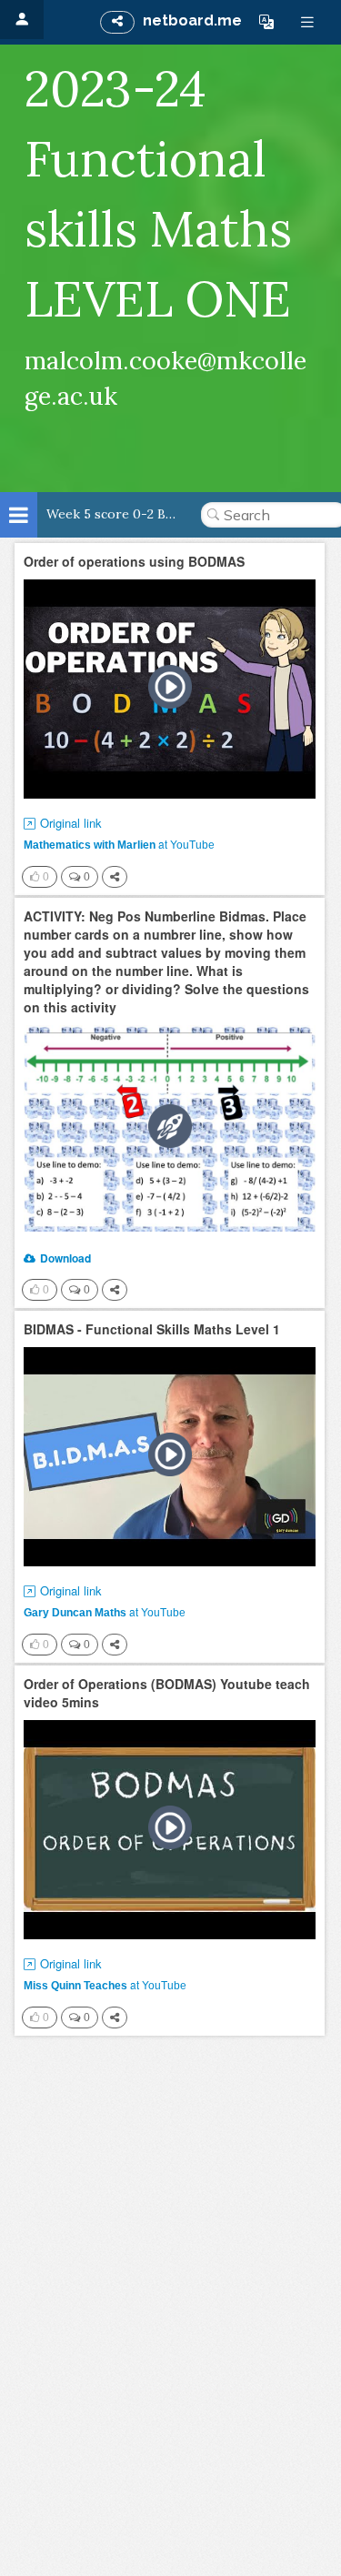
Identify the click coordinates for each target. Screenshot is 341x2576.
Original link (71, 823)
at (119, 844)
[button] (266, 22)
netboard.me (192, 20)
